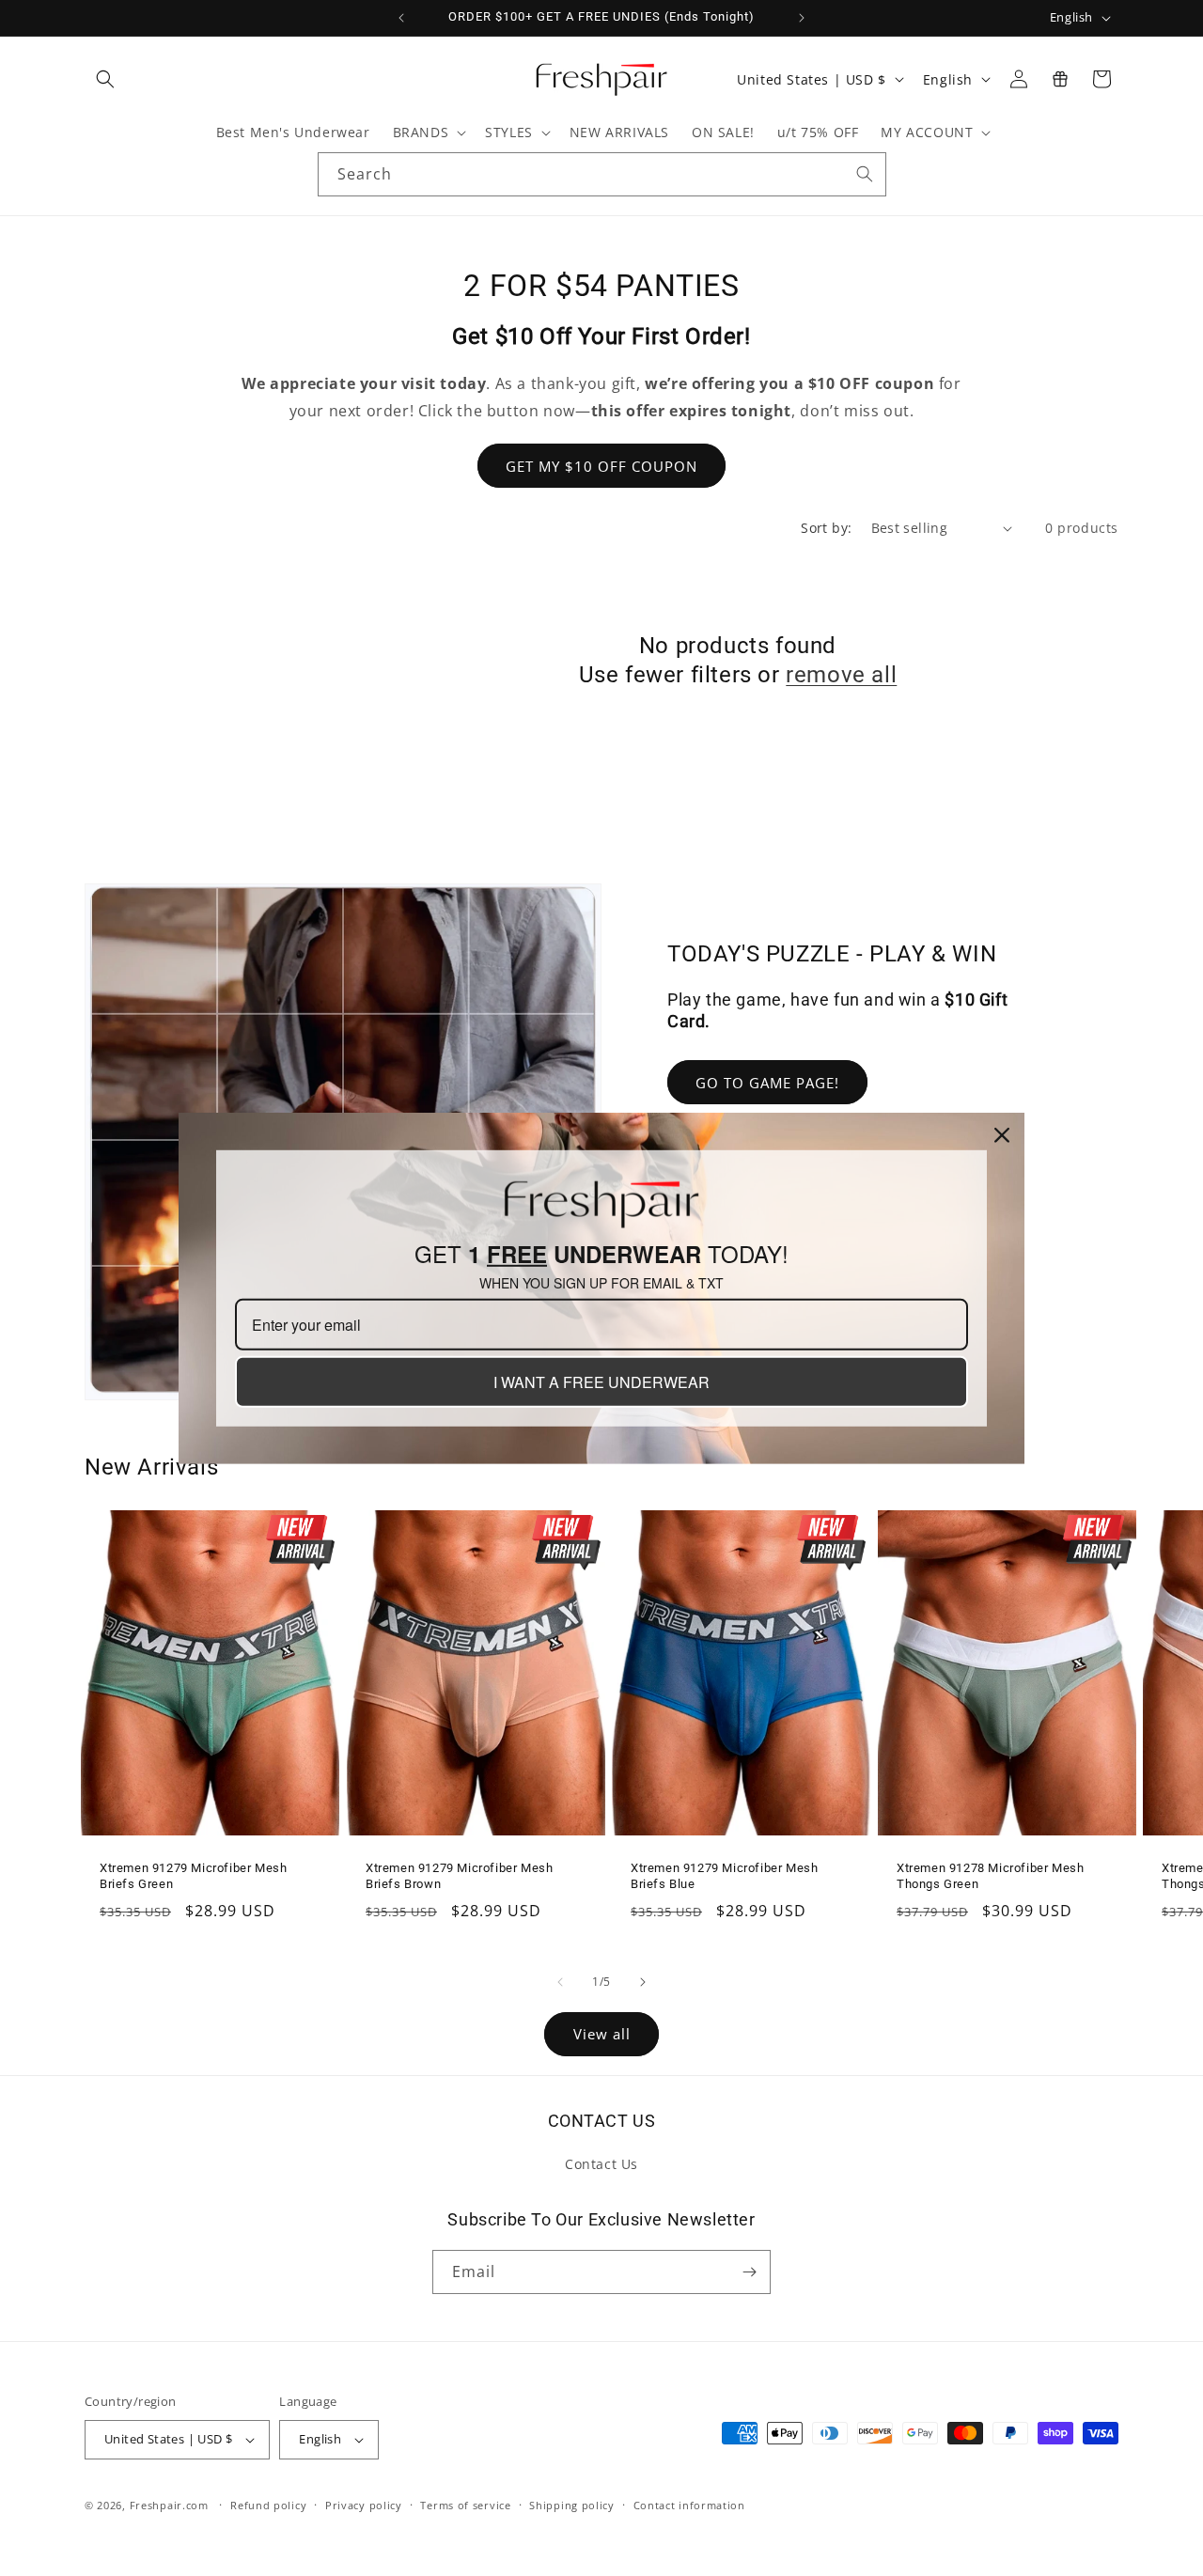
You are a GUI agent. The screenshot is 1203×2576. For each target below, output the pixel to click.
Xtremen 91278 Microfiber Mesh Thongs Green (990, 1876)
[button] (105, 79)
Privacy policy (364, 2505)
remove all (841, 675)
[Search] (865, 174)
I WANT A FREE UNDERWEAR (601, 1382)
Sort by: (826, 528)
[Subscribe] (749, 2272)
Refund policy (268, 2505)
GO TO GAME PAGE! (767, 1083)
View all (602, 2034)
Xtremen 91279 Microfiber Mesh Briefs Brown (459, 1876)
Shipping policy (572, 2505)
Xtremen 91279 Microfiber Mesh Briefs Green (193, 1876)
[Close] (1002, 1134)
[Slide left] (560, 1982)
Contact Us (601, 2164)
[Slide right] (643, 1982)
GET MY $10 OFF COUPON (601, 466)
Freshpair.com (169, 2505)
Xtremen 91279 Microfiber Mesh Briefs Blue (724, 1876)
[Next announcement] (802, 18)
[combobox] (602, 174)
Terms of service (465, 2505)
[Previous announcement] (401, 18)
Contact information (689, 2505)
